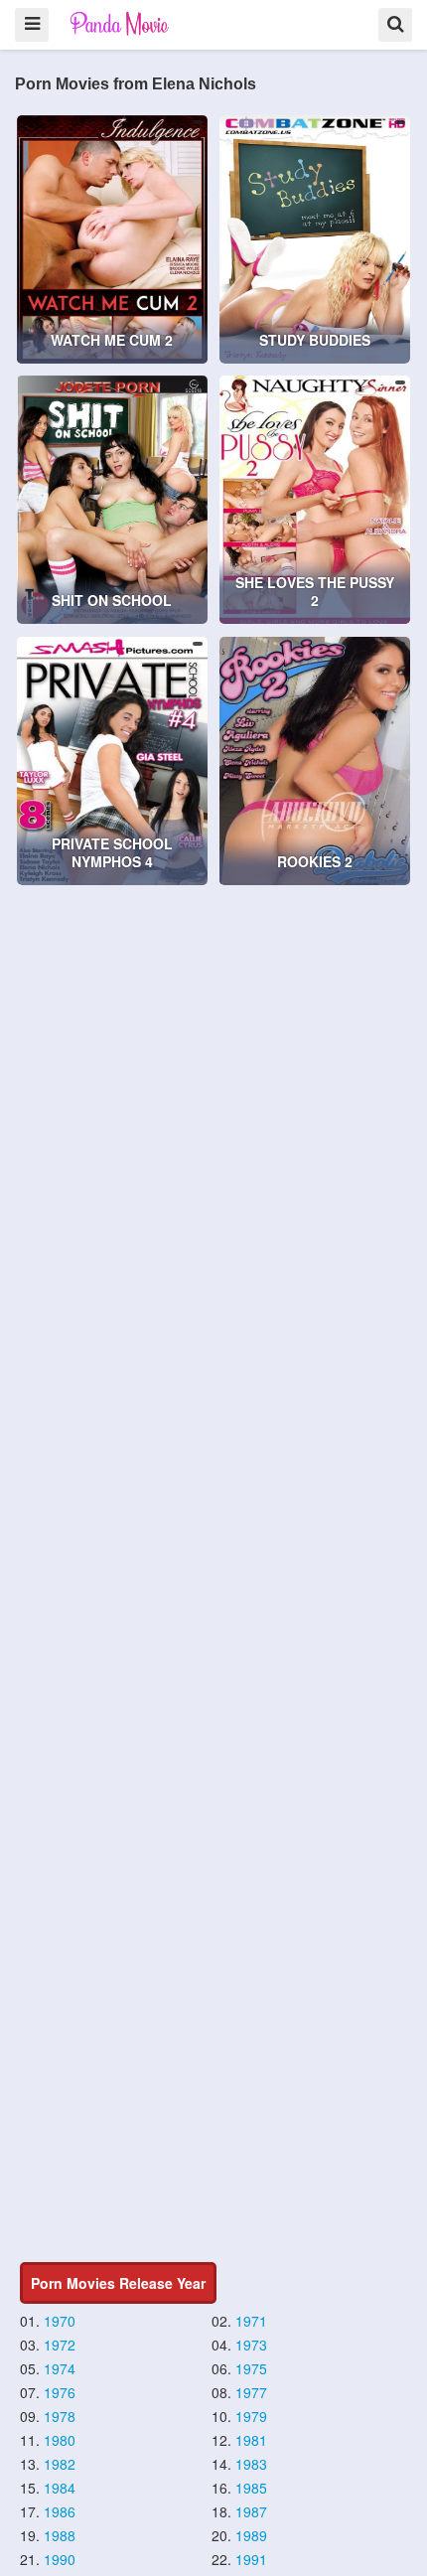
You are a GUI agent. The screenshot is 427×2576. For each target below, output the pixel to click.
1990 (60, 2559)
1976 (60, 2392)
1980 (60, 2440)
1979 (251, 2416)
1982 (60, 2464)
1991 (251, 2559)
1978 (60, 2416)
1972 (60, 2345)
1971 (251, 2321)
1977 (251, 2392)
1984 (60, 2488)
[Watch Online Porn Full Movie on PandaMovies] (121, 23)
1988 (60, 2535)
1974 (60, 2368)
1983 (251, 2464)
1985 (251, 2488)
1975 (251, 2368)
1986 (60, 2511)
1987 (251, 2511)
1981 (251, 2440)
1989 (251, 2535)
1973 (251, 2345)
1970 (60, 2321)
